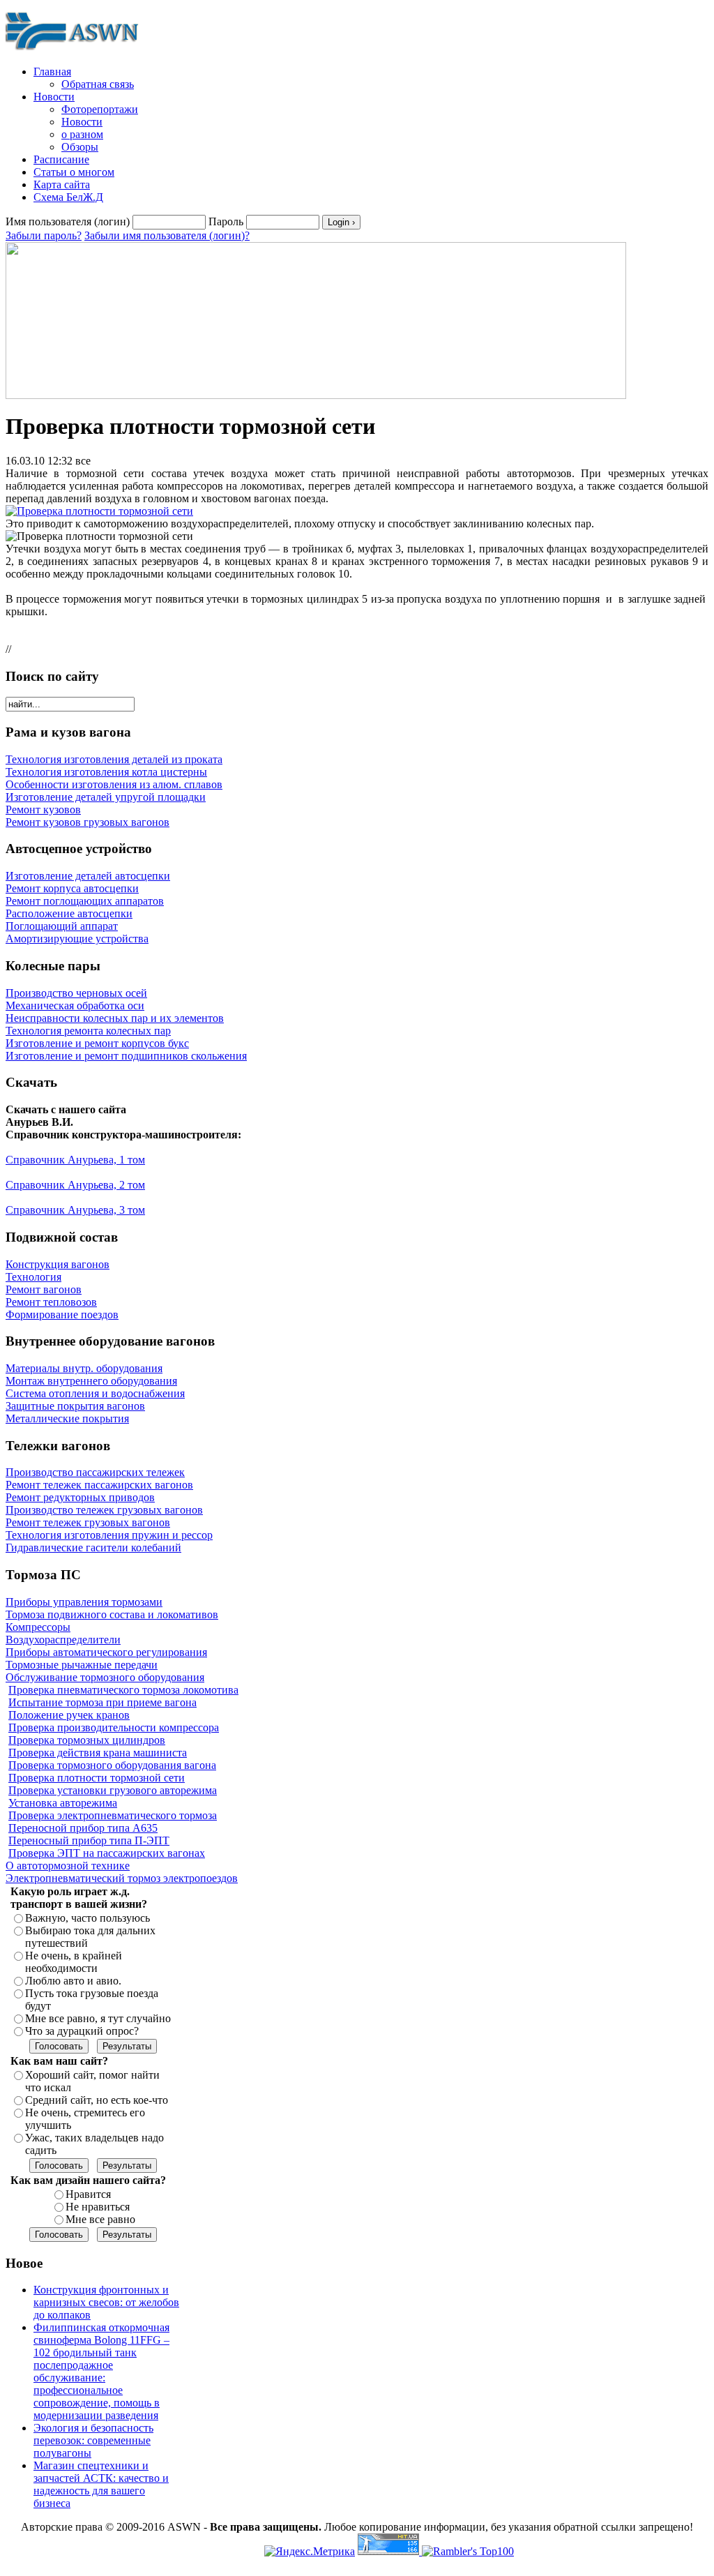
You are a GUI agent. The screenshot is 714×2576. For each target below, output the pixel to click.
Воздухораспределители (63, 1640)
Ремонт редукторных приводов (80, 1497)
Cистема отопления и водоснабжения (95, 1393)
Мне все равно (100, 2219)
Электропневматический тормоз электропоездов (122, 1878)
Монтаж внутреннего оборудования (91, 1381)
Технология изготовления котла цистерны (106, 772)
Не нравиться (98, 2207)
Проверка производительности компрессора (114, 1727)
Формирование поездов (62, 1315)
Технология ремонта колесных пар (88, 1031)
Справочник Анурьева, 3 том (75, 1210)
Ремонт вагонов (44, 1289)
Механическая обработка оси (75, 1005)
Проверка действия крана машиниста (98, 1753)
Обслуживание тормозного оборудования (105, 1677)
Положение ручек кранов (69, 1715)
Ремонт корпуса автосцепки (72, 888)
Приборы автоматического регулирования (106, 1652)
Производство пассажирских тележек (95, 1472)
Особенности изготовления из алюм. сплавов (114, 784)
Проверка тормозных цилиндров (87, 1740)
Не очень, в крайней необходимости (74, 1962)
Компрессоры (38, 1627)
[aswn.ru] (75, 51)
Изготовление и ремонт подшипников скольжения (126, 1056)
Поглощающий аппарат (62, 926)
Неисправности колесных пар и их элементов (115, 1018)
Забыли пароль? (44, 235)
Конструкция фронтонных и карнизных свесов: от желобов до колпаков (106, 2302)
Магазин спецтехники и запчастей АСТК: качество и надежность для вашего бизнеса (101, 2484)
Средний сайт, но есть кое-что (97, 2100)
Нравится (88, 2194)
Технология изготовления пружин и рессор (109, 1535)
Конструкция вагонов (58, 1264)
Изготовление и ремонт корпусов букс (97, 1043)
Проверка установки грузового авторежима (113, 1790)
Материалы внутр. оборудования (84, 1368)
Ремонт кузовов (43, 809)
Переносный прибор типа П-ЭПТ (89, 1840)
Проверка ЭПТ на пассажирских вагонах (107, 1853)
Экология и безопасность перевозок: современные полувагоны (93, 2440)
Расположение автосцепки (69, 913)
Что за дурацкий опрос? (82, 2031)
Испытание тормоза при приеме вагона (102, 1702)
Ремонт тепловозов (51, 1302)
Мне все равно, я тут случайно (98, 2018)
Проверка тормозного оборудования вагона (112, 1765)
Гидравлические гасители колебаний (93, 1547)
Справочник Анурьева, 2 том (75, 1185)
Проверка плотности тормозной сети (97, 1778)
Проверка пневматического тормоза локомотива (123, 1690)
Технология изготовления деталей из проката (114, 759)
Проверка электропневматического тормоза (113, 1815)
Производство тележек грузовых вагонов (104, 1510)
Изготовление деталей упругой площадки (106, 797)
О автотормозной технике (68, 1866)
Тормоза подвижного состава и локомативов (112, 1614)
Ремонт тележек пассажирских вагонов (99, 1485)
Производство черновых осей (76, 993)
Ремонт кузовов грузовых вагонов (88, 822)
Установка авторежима (63, 1803)
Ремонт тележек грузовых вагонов (88, 1522)
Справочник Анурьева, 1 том (75, 1160)
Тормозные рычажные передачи (82, 1665)
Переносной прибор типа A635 (83, 1828)
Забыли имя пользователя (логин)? (167, 235)
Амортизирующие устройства (77, 939)
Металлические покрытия (67, 1418)
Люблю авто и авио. (73, 1981)
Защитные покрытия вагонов (75, 1406)
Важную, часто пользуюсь (88, 1918)
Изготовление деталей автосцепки (88, 876)
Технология (33, 1277)
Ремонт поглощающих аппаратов (85, 901)
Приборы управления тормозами (84, 1602)
